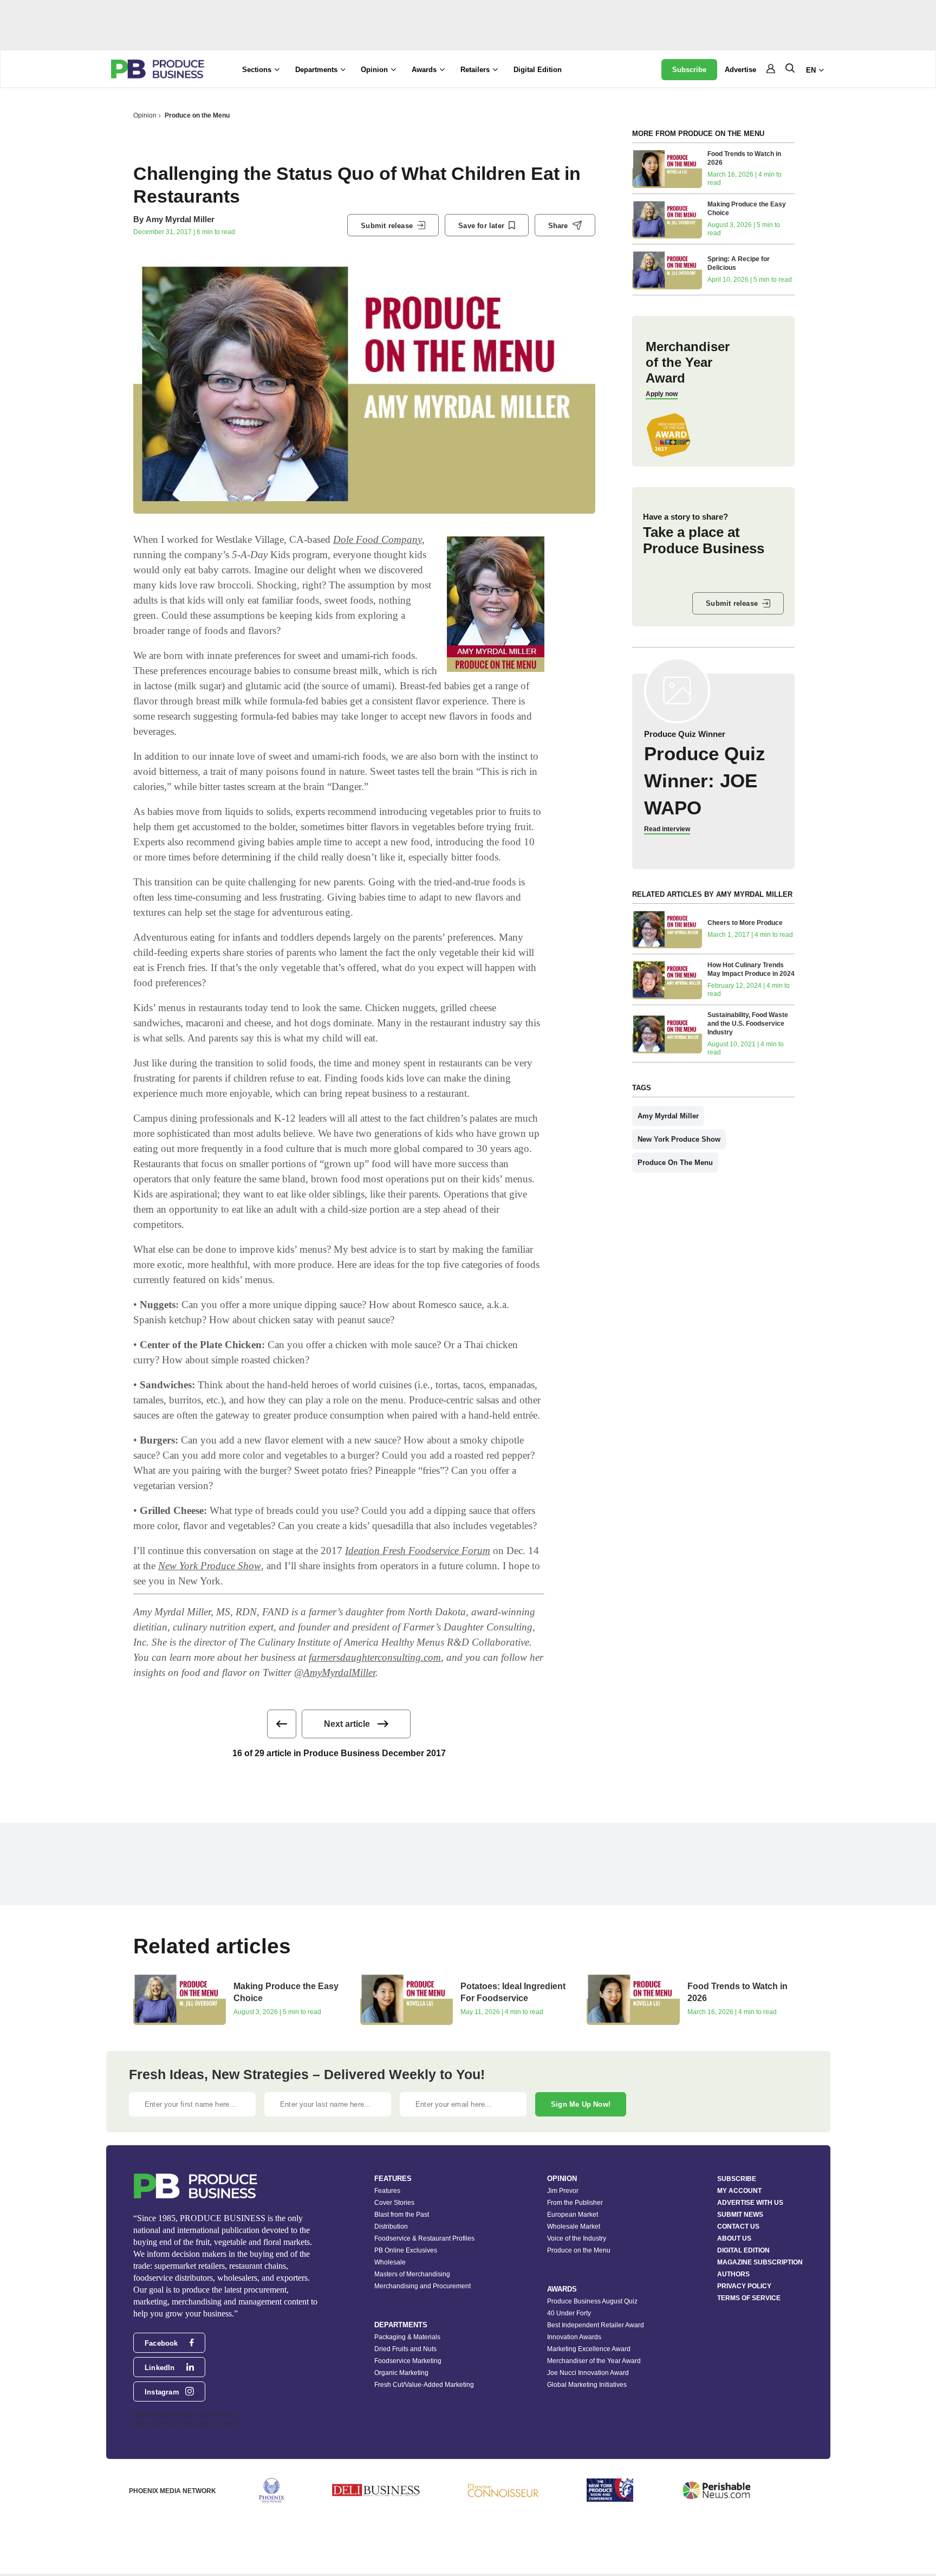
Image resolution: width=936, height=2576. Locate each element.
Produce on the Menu (197, 115)
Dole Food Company (378, 539)
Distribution (391, 2227)
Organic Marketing (401, 2373)
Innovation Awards (574, 2337)
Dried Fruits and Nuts (405, 2349)
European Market (573, 2215)
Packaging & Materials (407, 2337)
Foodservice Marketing (408, 2361)
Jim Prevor (563, 2191)
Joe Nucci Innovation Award (588, 2373)
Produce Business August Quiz (592, 2301)
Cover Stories (394, 2203)
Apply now (662, 394)
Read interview (667, 829)
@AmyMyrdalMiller (335, 1672)
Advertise (740, 70)
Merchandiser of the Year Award (594, 2361)
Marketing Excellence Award (589, 2349)
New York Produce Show (210, 1566)
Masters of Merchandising (412, 2274)
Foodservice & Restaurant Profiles (424, 2238)
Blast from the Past (402, 2215)
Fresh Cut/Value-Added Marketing (424, 2385)
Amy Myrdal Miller (180, 219)
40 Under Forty (569, 2313)
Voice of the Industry (577, 2238)
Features (387, 2191)
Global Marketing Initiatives (587, 2385)
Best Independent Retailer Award (596, 2325)
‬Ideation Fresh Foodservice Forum (418, 1551)
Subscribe (689, 70)
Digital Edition (538, 70)
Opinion (145, 115)
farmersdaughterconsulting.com (375, 1657)
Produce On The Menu (675, 1163)
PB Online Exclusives (406, 2250)
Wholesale (390, 2262)
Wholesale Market (574, 2227)
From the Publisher (575, 2203)
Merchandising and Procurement (422, 2286)
